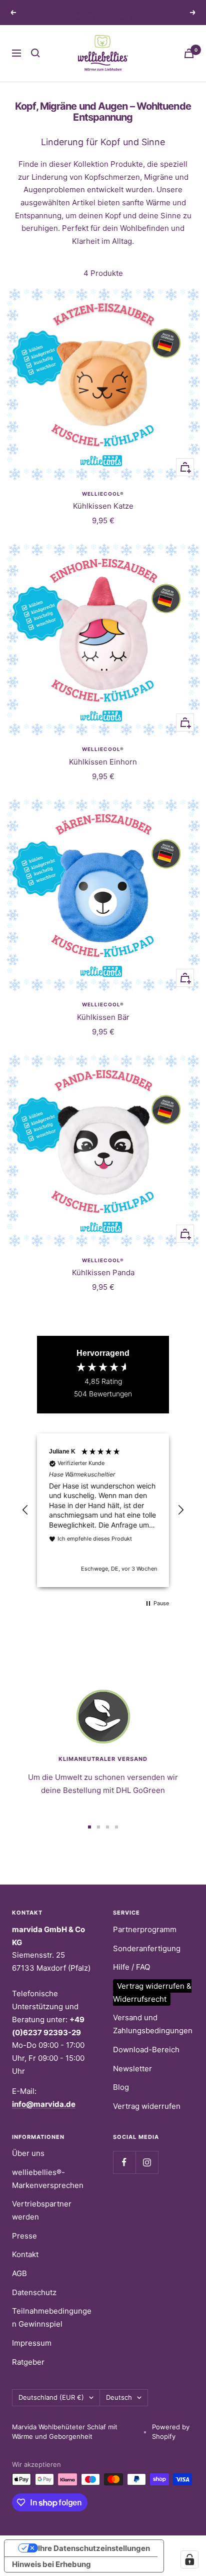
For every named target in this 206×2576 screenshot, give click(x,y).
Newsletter (132, 2069)
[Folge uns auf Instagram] (147, 2162)
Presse (24, 2236)
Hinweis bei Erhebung (51, 2564)
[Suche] (35, 53)
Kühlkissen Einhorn (103, 762)
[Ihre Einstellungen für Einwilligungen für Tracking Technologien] (189, 2559)
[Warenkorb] (189, 53)
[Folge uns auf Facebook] (124, 2162)
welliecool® (103, 494)
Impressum (32, 2343)
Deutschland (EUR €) (51, 2397)
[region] (103, 1511)
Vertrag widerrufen (147, 2106)
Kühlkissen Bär (103, 1017)
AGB (19, 2273)
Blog (121, 2087)
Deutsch (119, 2397)
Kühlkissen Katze (103, 506)
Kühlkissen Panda (103, 1272)
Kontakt (25, 2254)
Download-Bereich (146, 2050)
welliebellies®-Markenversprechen (48, 2179)
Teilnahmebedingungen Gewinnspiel (52, 2317)
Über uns (28, 2153)
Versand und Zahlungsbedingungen (153, 2024)
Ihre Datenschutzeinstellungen (94, 2548)
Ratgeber (28, 2362)
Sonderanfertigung (147, 1948)
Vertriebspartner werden (42, 2210)
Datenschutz (34, 2292)
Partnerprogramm (145, 1929)
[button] (25, 1510)
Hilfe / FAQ (131, 1967)
